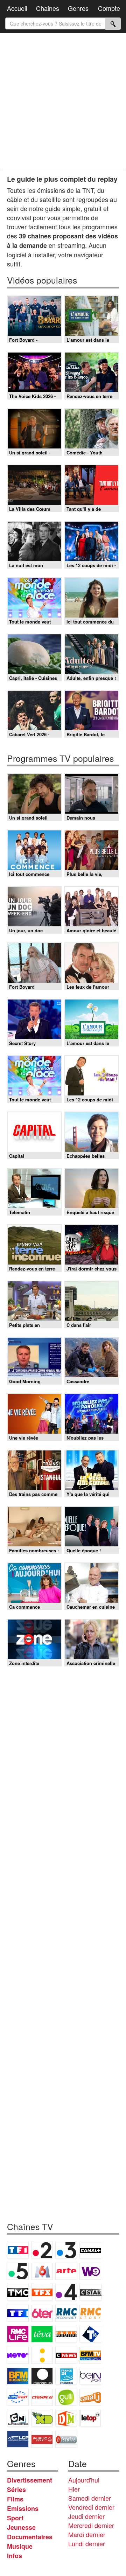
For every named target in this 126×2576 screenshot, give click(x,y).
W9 (90, 2271)
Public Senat (42, 2439)
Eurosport (18, 2397)
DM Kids (66, 2418)
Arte (66, 2271)
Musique (20, 2546)
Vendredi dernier (91, 2507)
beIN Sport (90, 2376)
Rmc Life (18, 2334)
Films (15, 2499)
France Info (42, 2355)
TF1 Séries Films (18, 2313)
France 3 (66, 2250)
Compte (109, 8)
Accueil (17, 8)
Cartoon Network (18, 2418)
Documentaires (30, 2537)
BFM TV (90, 2355)
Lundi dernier (87, 2543)
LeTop (90, 2418)
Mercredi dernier (91, 2525)
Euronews (42, 2376)
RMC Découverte (66, 2313)
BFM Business (18, 2376)
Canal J (90, 2397)
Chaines (48, 8)
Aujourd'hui (84, 2480)
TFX (42, 2292)
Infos (15, 2556)
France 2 (42, 2250)
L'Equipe (42, 2397)
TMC (18, 2292)
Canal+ (90, 2250)
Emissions (23, 2508)
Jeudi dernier (86, 2516)
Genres (78, 8)
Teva (42, 2334)
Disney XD (42, 2418)
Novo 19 (18, 2355)
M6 (42, 2271)
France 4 (66, 2292)
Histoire (66, 2439)
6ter (42, 2313)
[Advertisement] (63, 102)
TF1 (18, 2250)
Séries (16, 2490)
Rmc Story (90, 2313)
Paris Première (66, 2334)
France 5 (18, 2271)
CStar (91, 2292)
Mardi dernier (87, 2534)
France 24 (66, 2376)
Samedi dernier (90, 2498)
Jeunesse (21, 2527)
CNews (66, 2355)
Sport (15, 2518)
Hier (74, 2489)
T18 (90, 2334)
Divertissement (30, 2480)
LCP (18, 2439)
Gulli (66, 2397)
